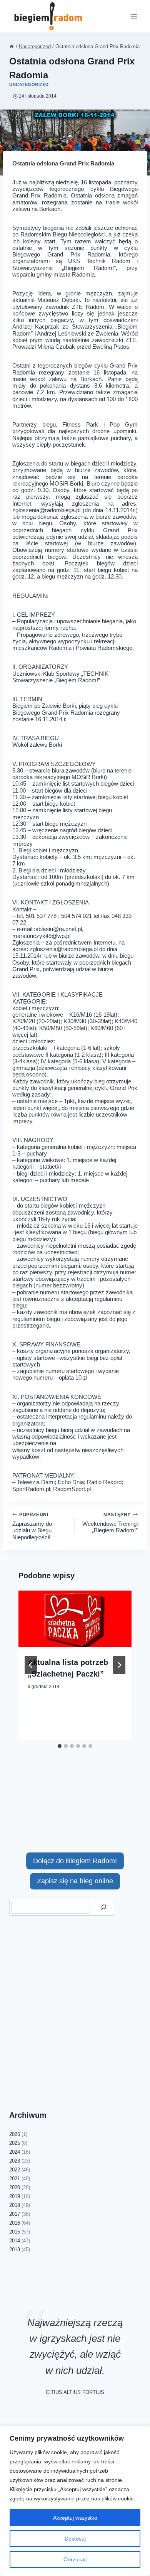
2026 (15, 2134)
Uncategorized (29, 84)
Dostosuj (75, 2539)
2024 (15, 2152)
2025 (15, 2143)
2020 (15, 2187)
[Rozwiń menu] (134, 16)
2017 (15, 2214)
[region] (75, 2501)
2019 (15, 2196)
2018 (15, 2205)
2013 (15, 2250)
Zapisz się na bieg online (75, 1881)
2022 (15, 2170)
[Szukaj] (103, 1907)
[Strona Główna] (12, 46)
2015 (15, 2232)
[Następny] (119, 1665)
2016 (15, 2223)
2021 (15, 2179)
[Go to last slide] (31, 1665)
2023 (15, 2161)
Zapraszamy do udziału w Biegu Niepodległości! (32, 1526)
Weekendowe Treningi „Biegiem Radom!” (110, 1523)
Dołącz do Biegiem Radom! (75, 1861)
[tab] (60, 1746)
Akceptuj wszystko (75, 2518)
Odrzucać (75, 2559)
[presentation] (75, 1619)
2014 (15, 2241)
